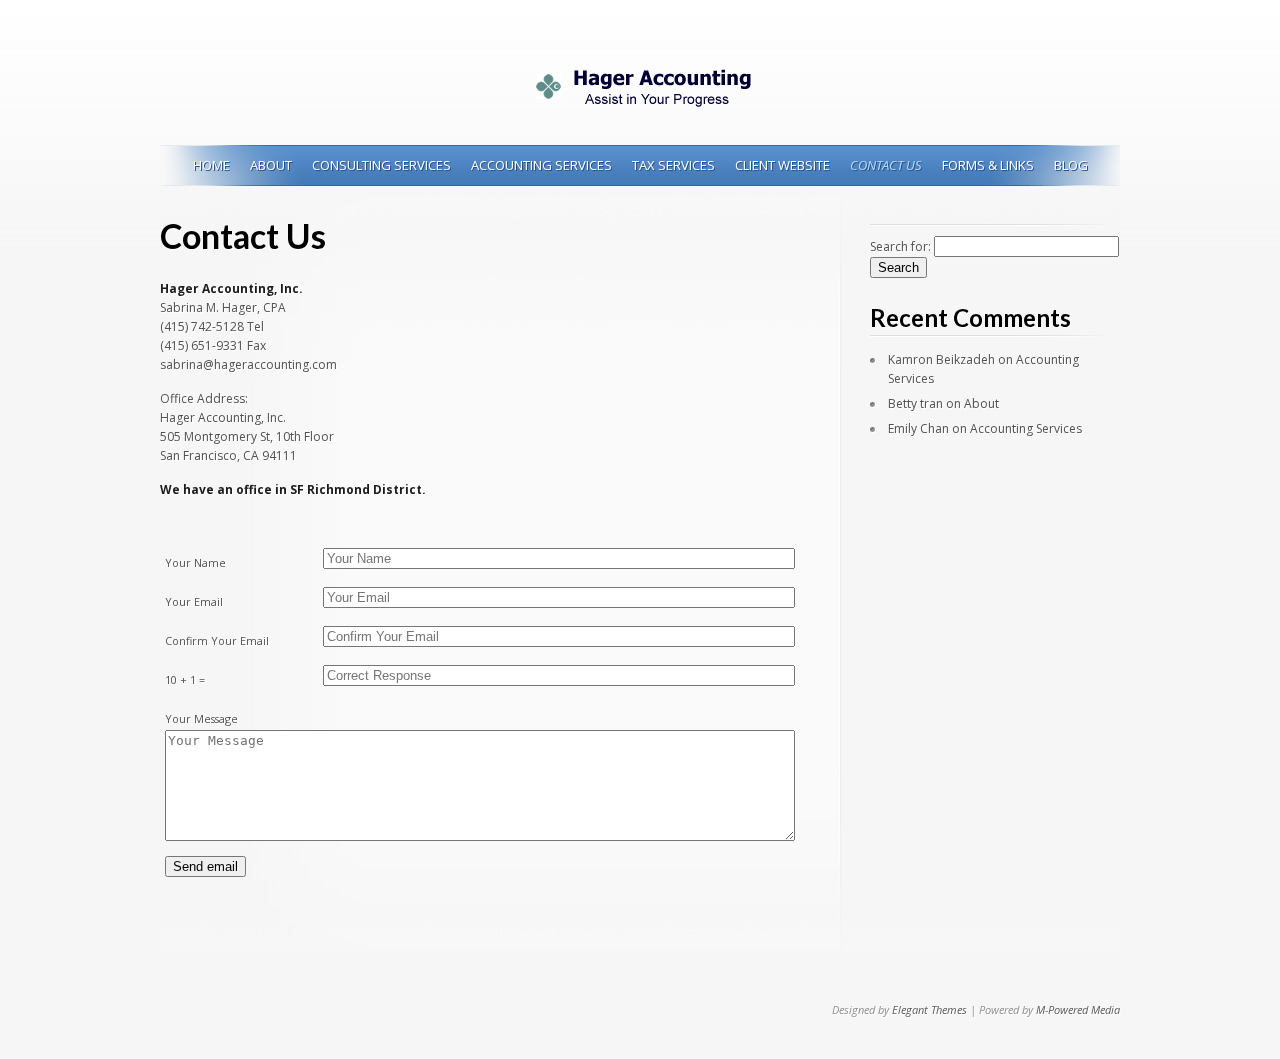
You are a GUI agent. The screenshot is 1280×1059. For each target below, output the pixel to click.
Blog (1071, 165)
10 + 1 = (185, 679)
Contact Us (886, 165)
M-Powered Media (1078, 1009)
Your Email (194, 601)
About (271, 165)
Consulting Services (381, 165)
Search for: (900, 246)
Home (211, 165)
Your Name (195, 562)
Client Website (782, 165)
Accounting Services (541, 165)
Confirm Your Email (217, 640)
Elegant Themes (929, 1009)
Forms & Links (988, 165)
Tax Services (673, 165)
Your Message (201, 718)
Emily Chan (918, 428)
